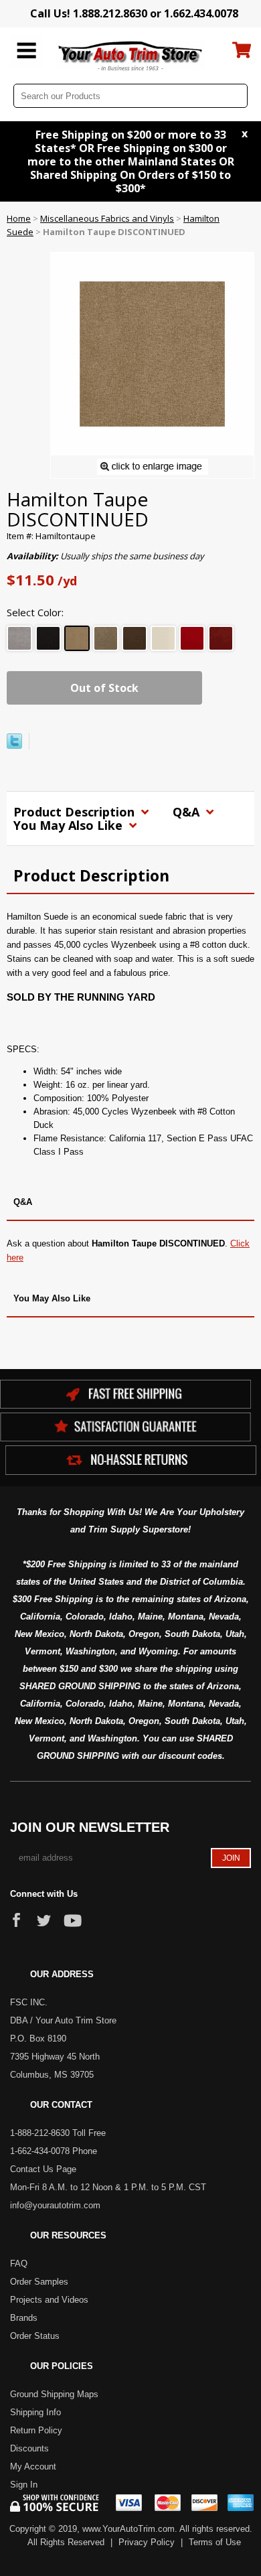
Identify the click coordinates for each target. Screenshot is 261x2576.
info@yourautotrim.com (55, 2205)
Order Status (35, 2336)
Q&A (188, 812)
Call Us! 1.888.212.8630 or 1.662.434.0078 (134, 13)
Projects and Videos (49, 2300)
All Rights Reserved (66, 2542)
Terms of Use (215, 2542)
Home (19, 218)
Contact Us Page (43, 2169)
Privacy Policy (147, 2542)
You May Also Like (70, 825)
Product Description (76, 812)
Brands (24, 2318)
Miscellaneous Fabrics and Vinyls (107, 218)
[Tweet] (14, 745)
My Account (33, 2466)
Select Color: (35, 612)
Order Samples (39, 2282)
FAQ (19, 2264)
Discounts (29, 2448)
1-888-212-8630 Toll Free (58, 2133)
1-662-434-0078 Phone (54, 2151)
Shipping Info (35, 2412)
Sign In (24, 2485)
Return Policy (36, 2430)
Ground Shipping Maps (54, 2394)
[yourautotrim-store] (131, 55)
